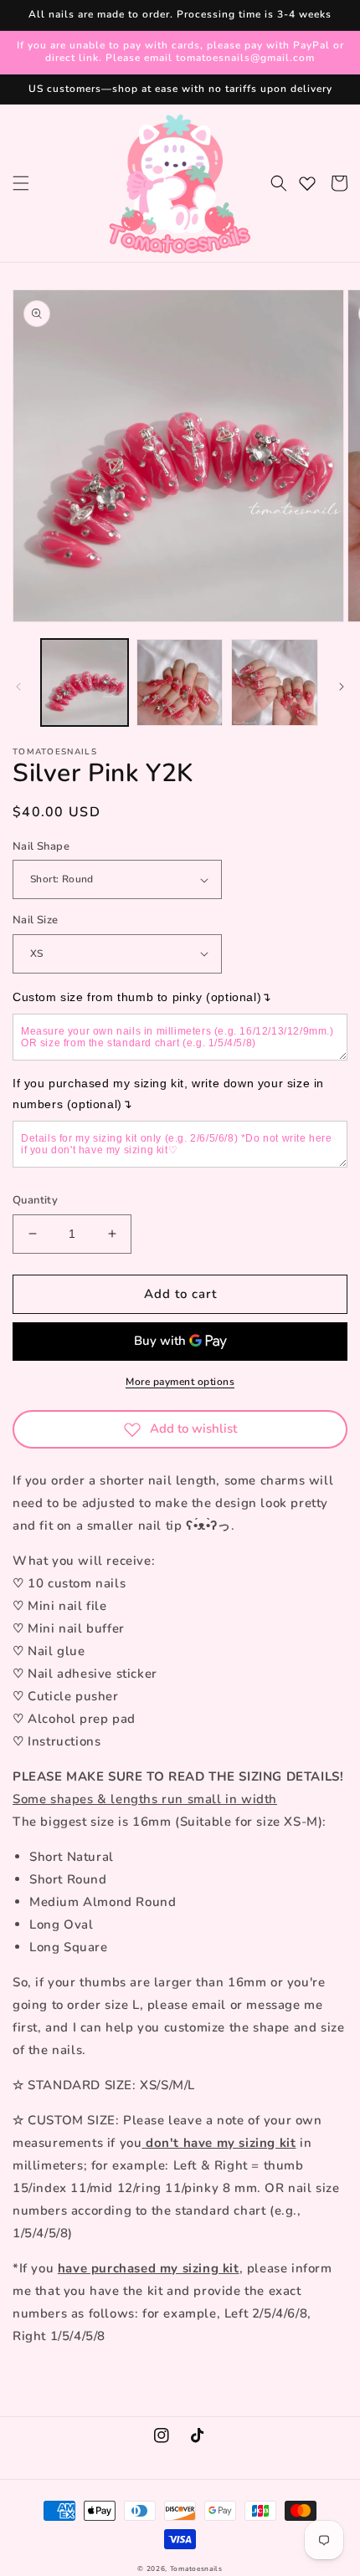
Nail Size (36, 920)
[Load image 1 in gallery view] (85, 682)
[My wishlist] (307, 183)
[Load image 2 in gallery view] (180, 682)
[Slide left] (18, 687)
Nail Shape (41, 846)
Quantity (35, 1200)
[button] (21, 183)
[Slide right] (342, 687)
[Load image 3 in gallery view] (275, 682)
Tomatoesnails (196, 2569)
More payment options (180, 1382)
